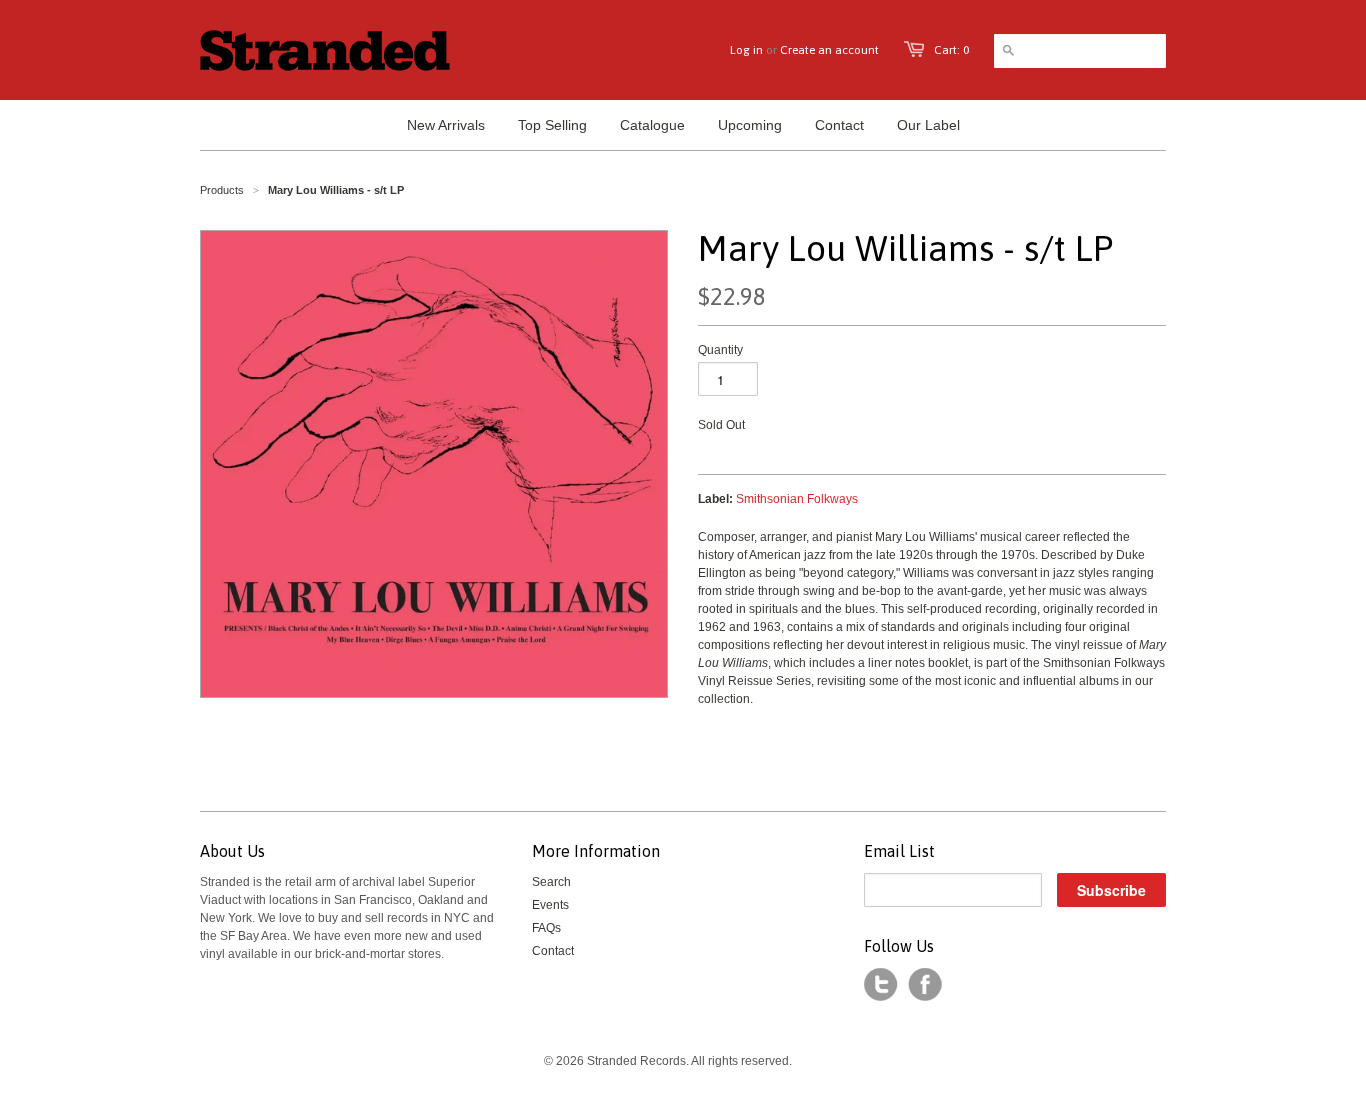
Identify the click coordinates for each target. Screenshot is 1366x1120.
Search (551, 882)
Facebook (925, 985)
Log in (746, 50)
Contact (553, 951)
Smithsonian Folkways (797, 499)
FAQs (546, 928)
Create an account (829, 50)
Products (222, 190)
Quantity (720, 350)
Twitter (881, 985)
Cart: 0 (951, 50)
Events (550, 905)
